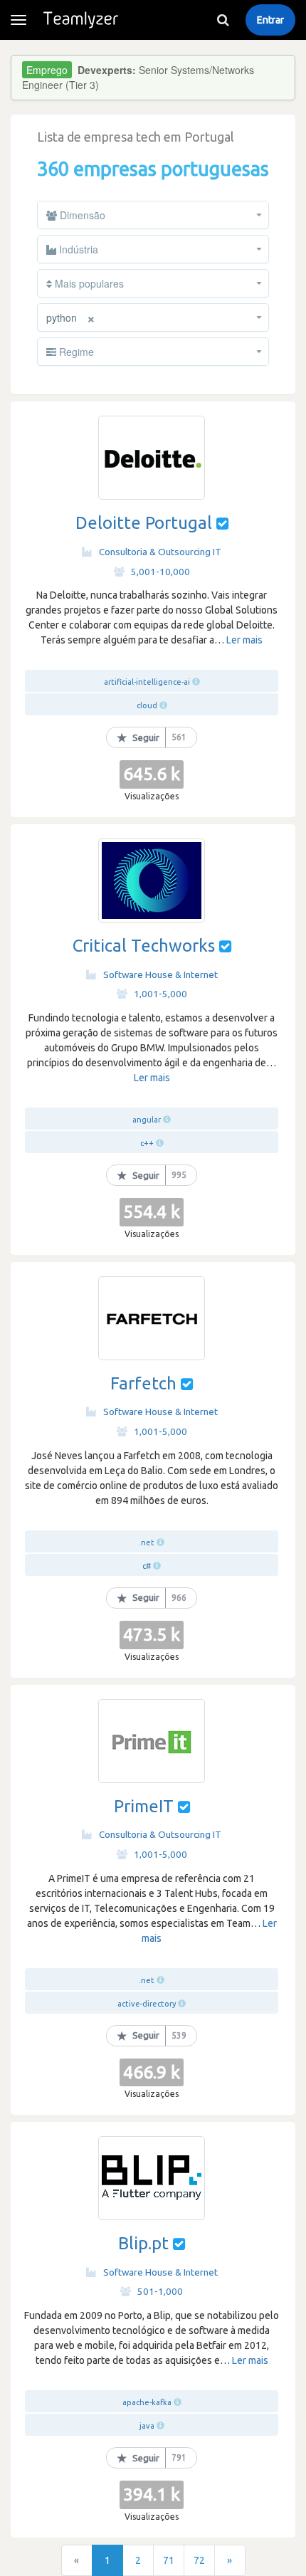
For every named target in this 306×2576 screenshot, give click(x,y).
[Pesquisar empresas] (223, 20)
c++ (147, 1143)
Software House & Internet (160, 974)
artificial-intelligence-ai (147, 682)
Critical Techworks (144, 946)
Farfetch (143, 1383)
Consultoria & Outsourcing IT (160, 552)
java (147, 2426)
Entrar (270, 20)
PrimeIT (144, 1806)
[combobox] (153, 215)
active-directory (147, 2004)
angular (147, 1120)
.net (147, 1542)
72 (199, 2560)
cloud (147, 705)
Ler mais (244, 640)
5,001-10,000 (160, 572)
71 (169, 2560)
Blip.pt (143, 2243)
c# (147, 1566)
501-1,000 (160, 2291)
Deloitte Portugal (144, 523)
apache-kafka (147, 2402)
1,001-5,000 (160, 994)
